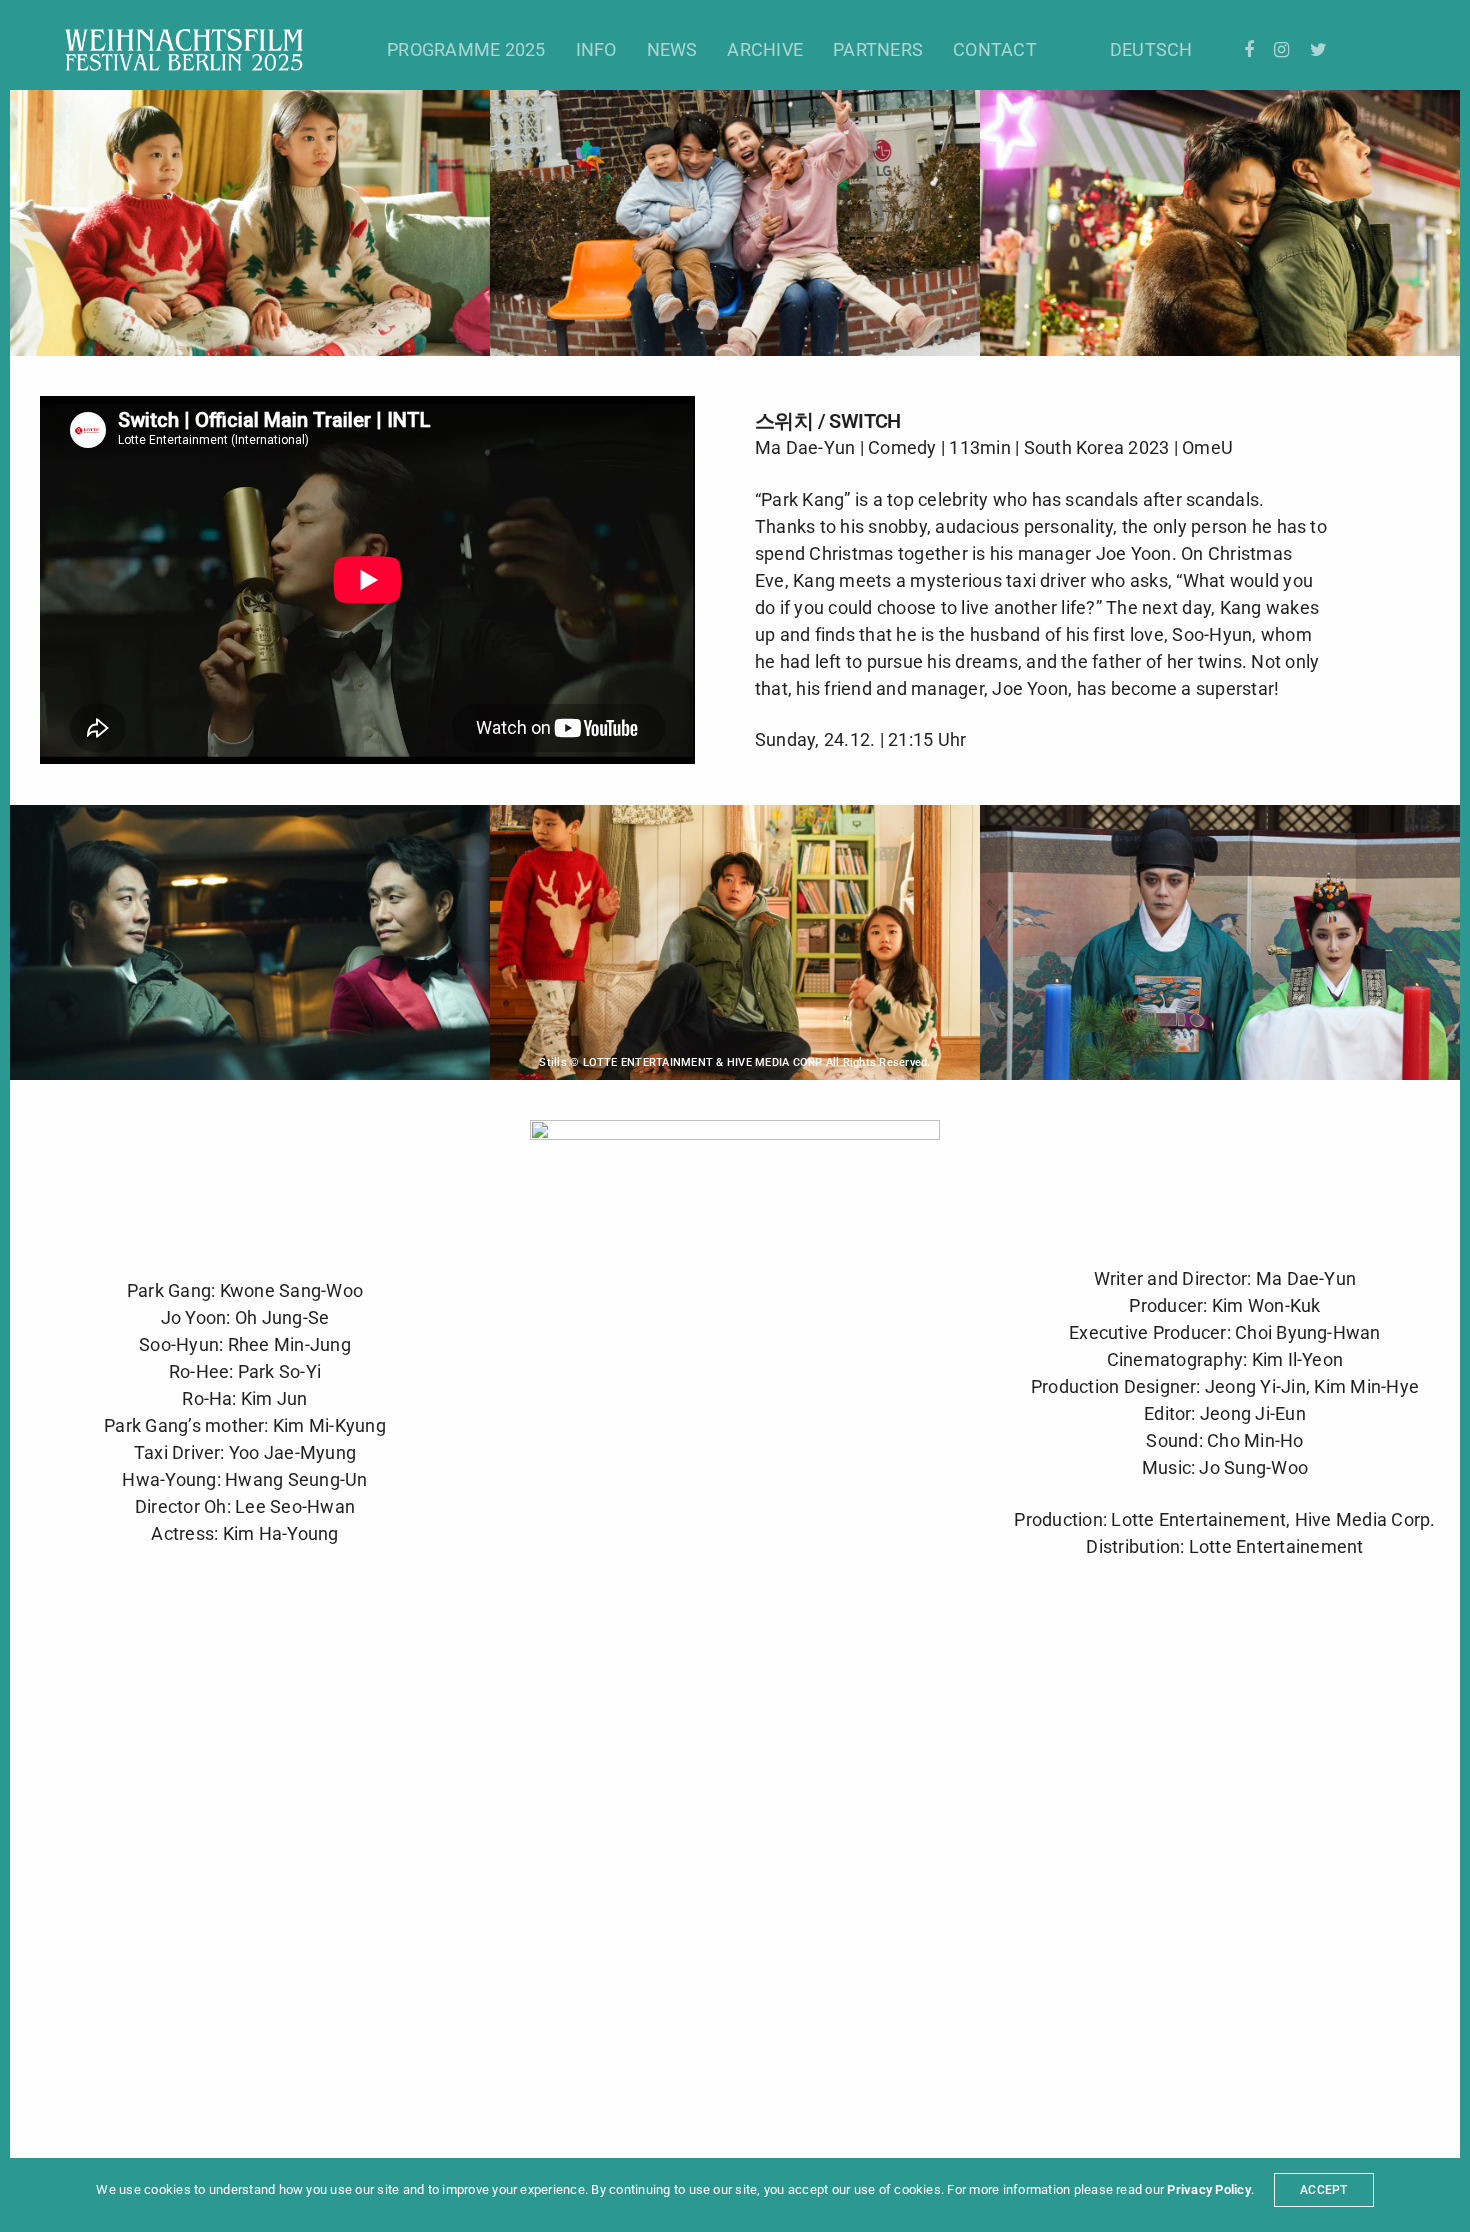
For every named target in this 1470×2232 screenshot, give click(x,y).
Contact (995, 49)
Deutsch (1151, 49)
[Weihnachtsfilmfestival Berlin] (184, 50)
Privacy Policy (1208, 2189)
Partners (878, 49)
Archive (765, 49)
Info (596, 49)
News (672, 49)
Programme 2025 (466, 49)
